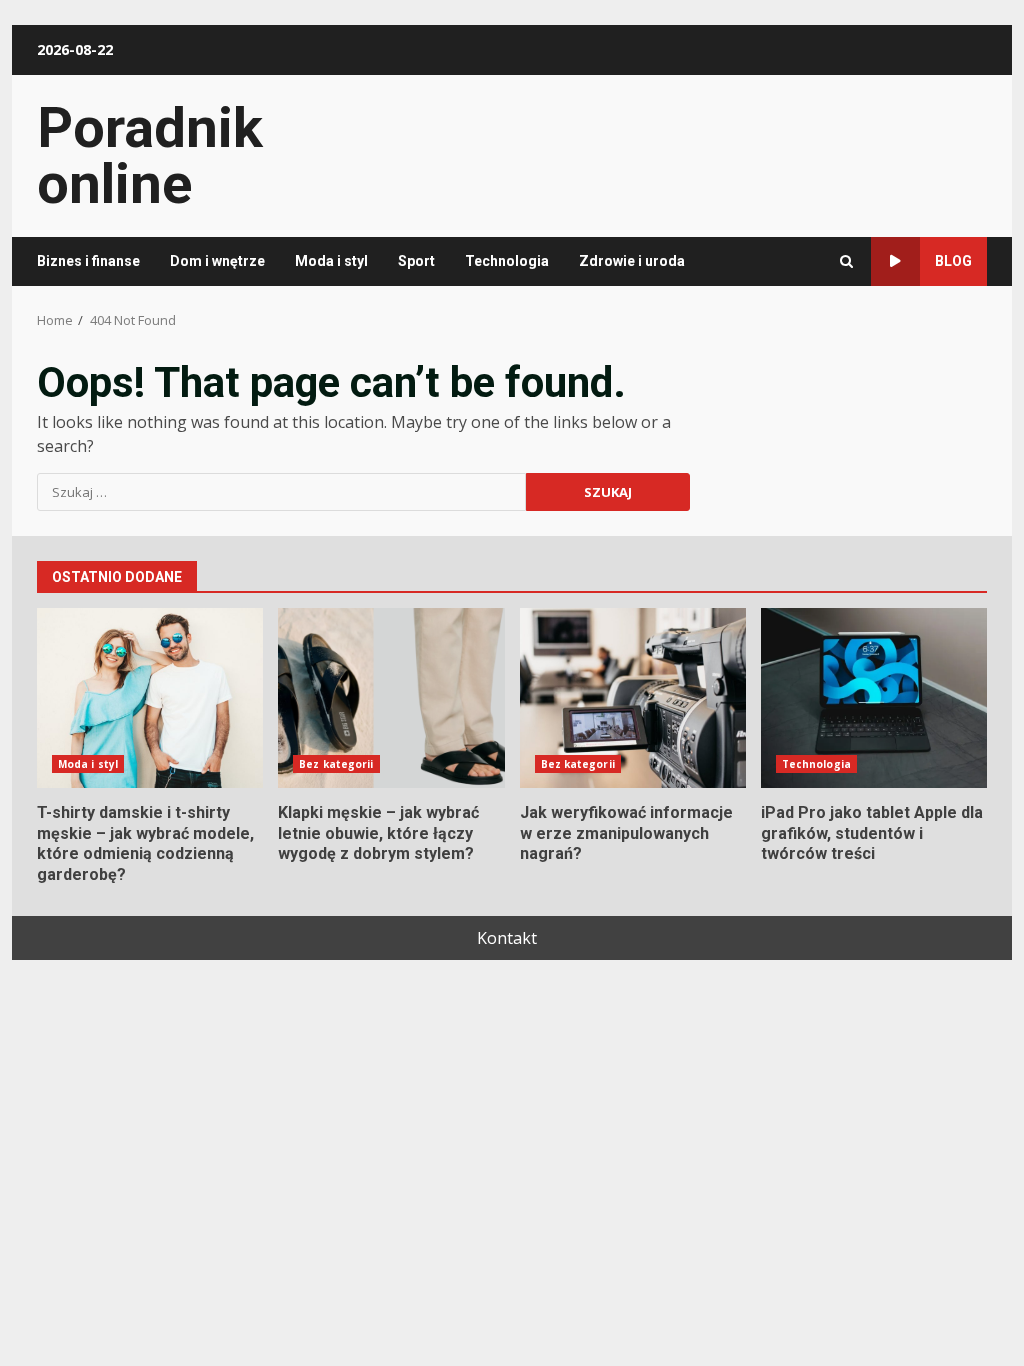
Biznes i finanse (88, 261)
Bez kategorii (336, 764)
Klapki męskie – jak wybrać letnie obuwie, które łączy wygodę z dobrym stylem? (391, 698)
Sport (416, 261)
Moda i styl (331, 261)
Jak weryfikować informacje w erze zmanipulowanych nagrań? (633, 698)
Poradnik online (150, 156)
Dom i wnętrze (217, 261)
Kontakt (507, 938)
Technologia (507, 261)
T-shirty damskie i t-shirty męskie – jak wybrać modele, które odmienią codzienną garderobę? (150, 698)
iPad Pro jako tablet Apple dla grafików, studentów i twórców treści (874, 698)
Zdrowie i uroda (632, 261)
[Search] (846, 261)
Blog (953, 261)
